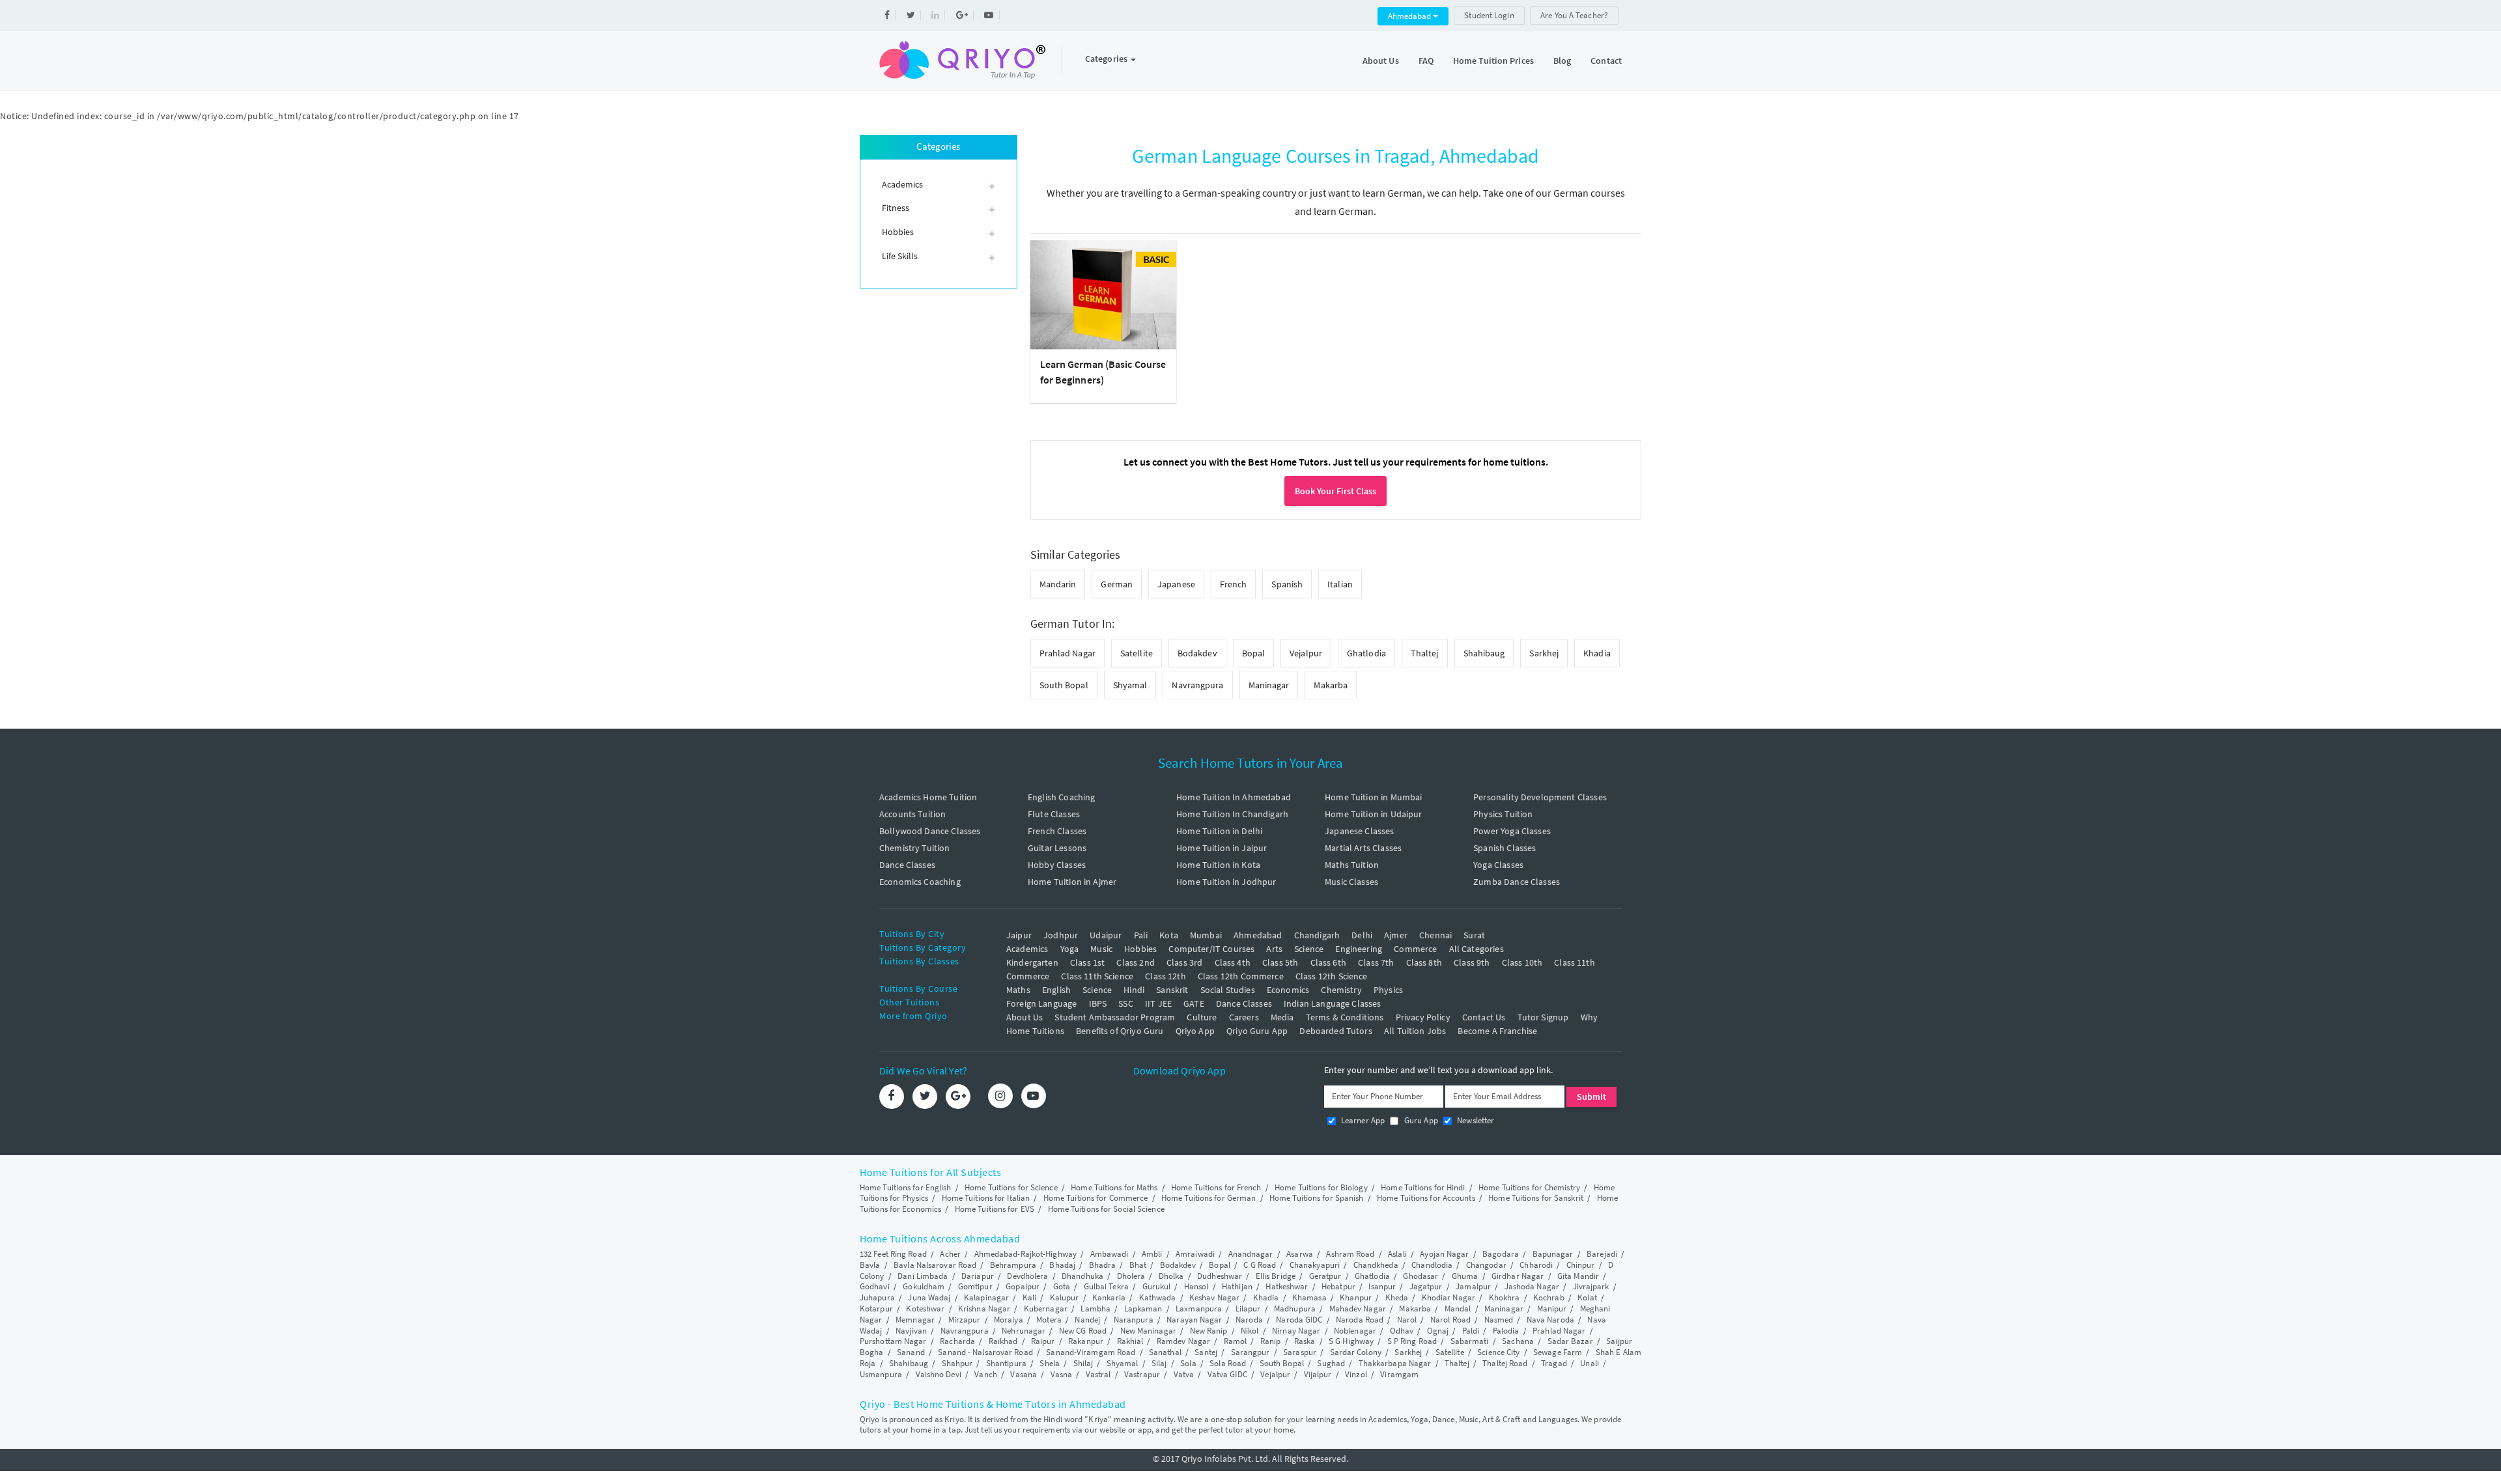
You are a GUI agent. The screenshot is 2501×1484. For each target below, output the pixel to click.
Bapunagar (1553, 1254)
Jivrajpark (1591, 1286)
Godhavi (875, 1286)
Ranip (1271, 1341)
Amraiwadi (1195, 1254)
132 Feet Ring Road (893, 1254)
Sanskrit (1172, 990)
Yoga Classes (1498, 865)
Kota (1169, 935)
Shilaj (1083, 1363)
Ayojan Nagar (1444, 1254)
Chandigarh (1317, 935)
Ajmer (1396, 935)
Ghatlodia (1366, 653)
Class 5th (1280, 962)
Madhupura (1295, 1309)
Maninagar (1269, 685)
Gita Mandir (1578, 1276)
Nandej (1087, 1320)
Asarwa (1300, 1254)
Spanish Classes (1505, 848)
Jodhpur (1061, 935)
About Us (1381, 61)
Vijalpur (1318, 1374)
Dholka (1171, 1276)
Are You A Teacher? (1574, 15)
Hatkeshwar (1287, 1286)
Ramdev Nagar (1183, 1341)
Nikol (1250, 1331)
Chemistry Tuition (915, 848)
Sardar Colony (1356, 1352)
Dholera (1131, 1276)
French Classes (1057, 831)
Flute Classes (1054, 814)
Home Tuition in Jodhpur (1226, 882)
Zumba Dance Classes (1517, 882)
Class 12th (1166, 976)
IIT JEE (1158, 1003)
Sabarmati (1470, 1341)
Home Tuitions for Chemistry (1529, 1187)
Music (1101, 949)
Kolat (1587, 1297)
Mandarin (1058, 584)
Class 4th (1233, 962)
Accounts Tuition (912, 814)
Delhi (1362, 935)
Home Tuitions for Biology (1321, 1187)
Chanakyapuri (1315, 1265)
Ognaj (1438, 1331)
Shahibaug (1484, 653)
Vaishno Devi (939, 1374)
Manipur (1552, 1309)
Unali (1590, 1363)
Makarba (1331, 685)
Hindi (1134, 990)
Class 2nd (1135, 962)
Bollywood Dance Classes (930, 831)
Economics (1288, 990)
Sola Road (1228, 1363)
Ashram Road (1350, 1254)
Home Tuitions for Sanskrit (1536, 1198)
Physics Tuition (1503, 814)
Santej (1206, 1352)
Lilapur (1248, 1309)
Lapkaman (1143, 1309)
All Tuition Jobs (1415, 1031)
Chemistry (1341, 990)
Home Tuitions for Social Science (1106, 1209)
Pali (1141, 935)
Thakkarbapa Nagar (1395, 1363)
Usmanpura (881, 1374)
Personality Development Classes (1540, 797)
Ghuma (1465, 1276)
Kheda (1397, 1297)
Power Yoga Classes (1512, 831)
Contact (1606, 61)
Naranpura (1134, 1320)
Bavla (870, 1265)
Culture (1202, 1017)
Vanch (986, 1374)
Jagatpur (1426, 1286)
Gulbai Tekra (1106, 1286)
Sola (1188, 1363)
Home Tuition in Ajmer (1072, 882)
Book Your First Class (1335, 491)
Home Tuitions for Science (1011, 1187)
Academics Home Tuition (928, 797)
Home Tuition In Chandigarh (1232, 814)
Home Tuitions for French (1216, 1187)
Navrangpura (1197, 685)
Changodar (1486, 1265)
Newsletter (1475, 1120)
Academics (1027, 949)
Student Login (1489, 15)
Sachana (1518, 1341)
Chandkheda (1376, 1265)
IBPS (1098, 1003)
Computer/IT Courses (1211, 949)
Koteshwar (925, 1309)
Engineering (1359, 949)
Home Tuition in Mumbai (1373, 797)
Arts (1274, 949)
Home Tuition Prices (1493, 61)
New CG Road (1083, 1331)
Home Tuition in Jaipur (1222, 848)
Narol (1407, 1320)
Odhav (1402, 1331)
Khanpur (1356, 1297)
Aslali (1397, 1254)
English (1056, 990)
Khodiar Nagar (1448, 1297)
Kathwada (1158, 1297)
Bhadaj (1062, 1265)
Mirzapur (965, 1320)
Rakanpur (1086, 1341)
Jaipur (1019, 935)
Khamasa (1309, 1297)
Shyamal (1130, 685)
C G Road (1260, 1265)
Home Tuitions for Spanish (1317, 1198)
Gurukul (1157, 1286)
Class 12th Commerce (1241, 976)
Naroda (1249, 1320)
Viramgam (1399, 1374)
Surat (1474, 935)
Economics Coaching (920, 882)
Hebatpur (1338, 1286)
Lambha (1095, 1309)
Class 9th (1472, 962)
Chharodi (1536, 1265)
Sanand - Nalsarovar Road (985, 1352)
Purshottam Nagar (893, 1341)
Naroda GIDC (1299, 1320)
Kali (1029, 1297)
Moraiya (1009, 1320)
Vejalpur (1306, 653)
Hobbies (1140, 949)
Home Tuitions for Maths (1114, 1187)
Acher (950, 1254)
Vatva (1184, 1374)
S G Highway (1351, 1341)
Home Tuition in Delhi (1219, 831)
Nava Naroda (1550, 1320)
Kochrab (1549, 1297)
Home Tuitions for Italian (986, 1198)
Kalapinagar (986, 1297)
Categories (1107, 59)
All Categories (1477, 949)
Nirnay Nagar (1296, 1331)
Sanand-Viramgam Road (1091, 1352)
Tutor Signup (1543, 1017)
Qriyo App (1195, 1031)
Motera (1049, 1320)
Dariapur (978, 1276)
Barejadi (1602, 1254)
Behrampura (1013, 1265)
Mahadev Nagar (1358, 1309)
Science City (1498, 1352)
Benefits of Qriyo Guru (1120, 1031)
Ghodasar (1420, 1276)
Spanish (1287, 584)
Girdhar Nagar (1518, 1276)
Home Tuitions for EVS (995, 1209)
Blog (1562, 61)
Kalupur (1065, 1297)
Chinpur (1581, 1265)
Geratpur (1325, 1276)
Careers (1244, 1017)
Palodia (1506, 1331)
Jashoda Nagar (1532, 1286)
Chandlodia (1432, 1265)
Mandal (1458, 1309)
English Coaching (1061, 797)
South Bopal (1064, 685)
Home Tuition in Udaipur (1373, 814)
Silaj (1159, 1363)
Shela (1050, 1363)
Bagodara (1501, 1254)
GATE (1194, 1003)
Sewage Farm (1558, 1352)
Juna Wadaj (929, 1297)
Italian (1340, 584)
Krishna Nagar (984, 1309)
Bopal (1254, 653)
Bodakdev (1197, 653)
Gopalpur (1023, 1286)
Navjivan (911, 1331)
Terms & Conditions (1345, 1017)
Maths (1018, 990)
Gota (1062, 1286)
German (1117, 584)
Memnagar (915, 1320)
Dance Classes (907, 865)
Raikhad (1003, 1341)
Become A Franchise (1497, 1031)
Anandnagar (1251, 1254)
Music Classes (1351, 882)
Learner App (1362, 1120)
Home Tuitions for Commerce (1096, 1198)
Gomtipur (975, 1286)
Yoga (1070, 949)
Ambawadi (1109, 1254)
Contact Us (1484, 1017)
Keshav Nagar (1214, 1297)
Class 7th (1376, 962)
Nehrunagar (1024, 1331)
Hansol (1196, 1286)
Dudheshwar (1220, 1276)
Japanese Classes (1359, 831)
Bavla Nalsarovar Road (935, 1265)
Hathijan (1237, 1286)
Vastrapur (1142, 1374)
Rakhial (1130, 1341)
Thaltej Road (1505, 1363)
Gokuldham (924, 1286)
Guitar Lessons (1057, 848)
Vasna (1062, 1374)
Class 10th (1522, 962)
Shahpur (957, 1363)
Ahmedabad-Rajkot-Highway (1025, 1254)
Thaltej (1425, 653)
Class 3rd (1184, 962)
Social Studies (1228, 990)
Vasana (1024, 1374)
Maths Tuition (1352, 865)
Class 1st (1087, 962)
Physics (1388, 990)
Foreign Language (1041, 1003)
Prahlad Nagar (1067, 653)
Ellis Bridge (1276, 1276)
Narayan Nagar (1194, 1320)
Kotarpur (876, 1309)
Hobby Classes (1057, 865)
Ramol (1236, 1341)
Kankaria (1109, 1297)
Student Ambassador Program (1115, 1017)
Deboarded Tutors (1335, 1031)
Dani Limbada (923, 1276)
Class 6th (1328, 962)
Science (1309, 949)
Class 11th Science (1097, 976)
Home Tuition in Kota (1218, 865)
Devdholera (1027, 1276)
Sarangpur (1250, 1352)
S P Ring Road (1412, 1341)
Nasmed (1499, 1320)
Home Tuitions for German (1208, 1198)
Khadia (1597, 653)
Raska (1305, 1341)
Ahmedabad (1410, 16)
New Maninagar (1148, 1331)
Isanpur (1382, 1286)
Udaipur (1106, 935)
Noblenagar (1355, 1331)
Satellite (1137, 653)
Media (1282, 1017)
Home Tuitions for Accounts (1426, 1198)
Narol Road (1450, 1320)
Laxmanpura (1199, 1309)
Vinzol (1356, 1374)
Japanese (1176, 584)
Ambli (1152, 1254)
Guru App (1420, 1120)
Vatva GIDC (1227, 1374)
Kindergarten (1032, 962)
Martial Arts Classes (1363, 848)
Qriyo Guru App (1257, 1031)
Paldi (1471, 1331)
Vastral (1098, 1374)
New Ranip (1209, 1331)
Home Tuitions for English (906, 1187)
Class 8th (1424, 962)
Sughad (1331, 1363)
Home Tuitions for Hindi (1423, 1187)
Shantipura (1006, 1363)
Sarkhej (1544, 653)
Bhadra (1103, 1265)
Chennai (1435, 935)
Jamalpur (1473, 1286)
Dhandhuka (1082, 1276)
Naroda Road (1360, 1320)
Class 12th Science (1332, 976)
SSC (1125, 1003)
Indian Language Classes (1332, 1003)
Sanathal (1165, 1352)
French (1234, 584)
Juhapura (877, 1297)
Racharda (957, 1341)
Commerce (1415, 949)
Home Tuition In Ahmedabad (1234, 797)
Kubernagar (1046, 1309)
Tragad (1554, 1363)
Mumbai (1206, 935)
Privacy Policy (1423, 1017)
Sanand (911, 1352)
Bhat (1138, 1265)
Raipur (1043, 1341)
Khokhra (1505, 1297)
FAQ (1426, 61)
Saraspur (1300, 1352)
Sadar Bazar (1570, 1341)
